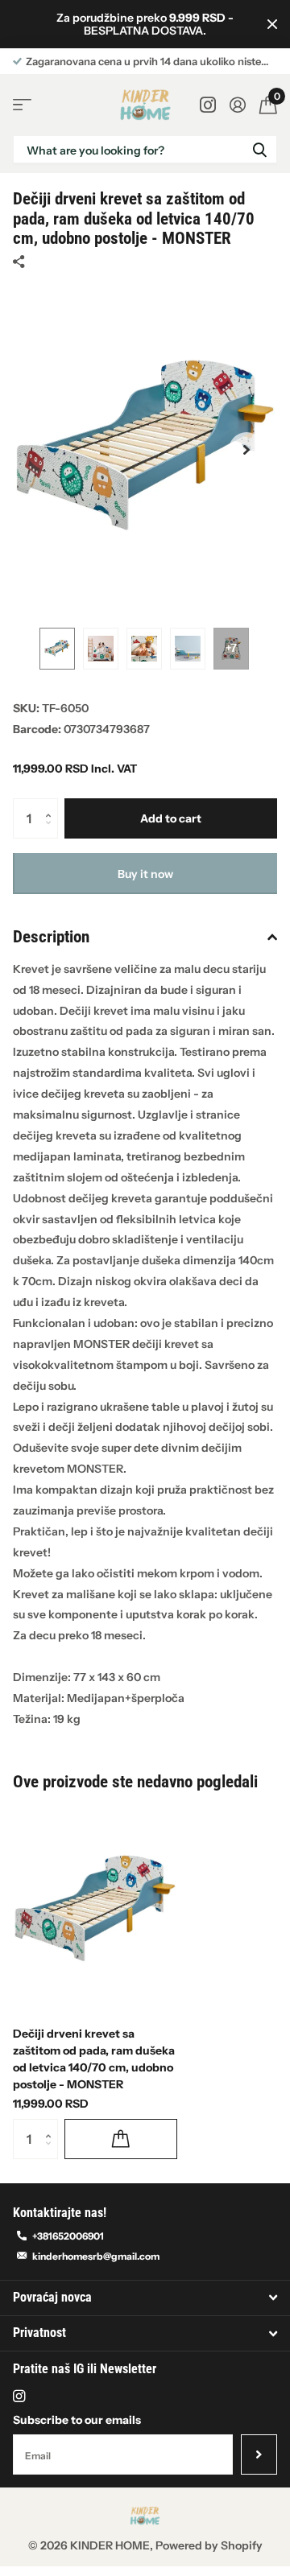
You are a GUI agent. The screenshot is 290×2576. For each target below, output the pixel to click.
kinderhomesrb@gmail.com (96, 2256)
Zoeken (259, 149)
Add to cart (171, 818)
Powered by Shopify (209, 2545)
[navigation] (57, 649)
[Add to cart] (121, 2139)
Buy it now (145, 874)
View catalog (22, 105)
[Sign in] (237, 105)
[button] (246, 450)
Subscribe (259, 2454)
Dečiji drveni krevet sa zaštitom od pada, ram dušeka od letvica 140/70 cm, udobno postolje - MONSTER (94, 2059)
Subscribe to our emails (77, 2420)
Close (272, 24)
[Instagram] (19, 2396)
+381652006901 (68, 2236)
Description (51, 937)
